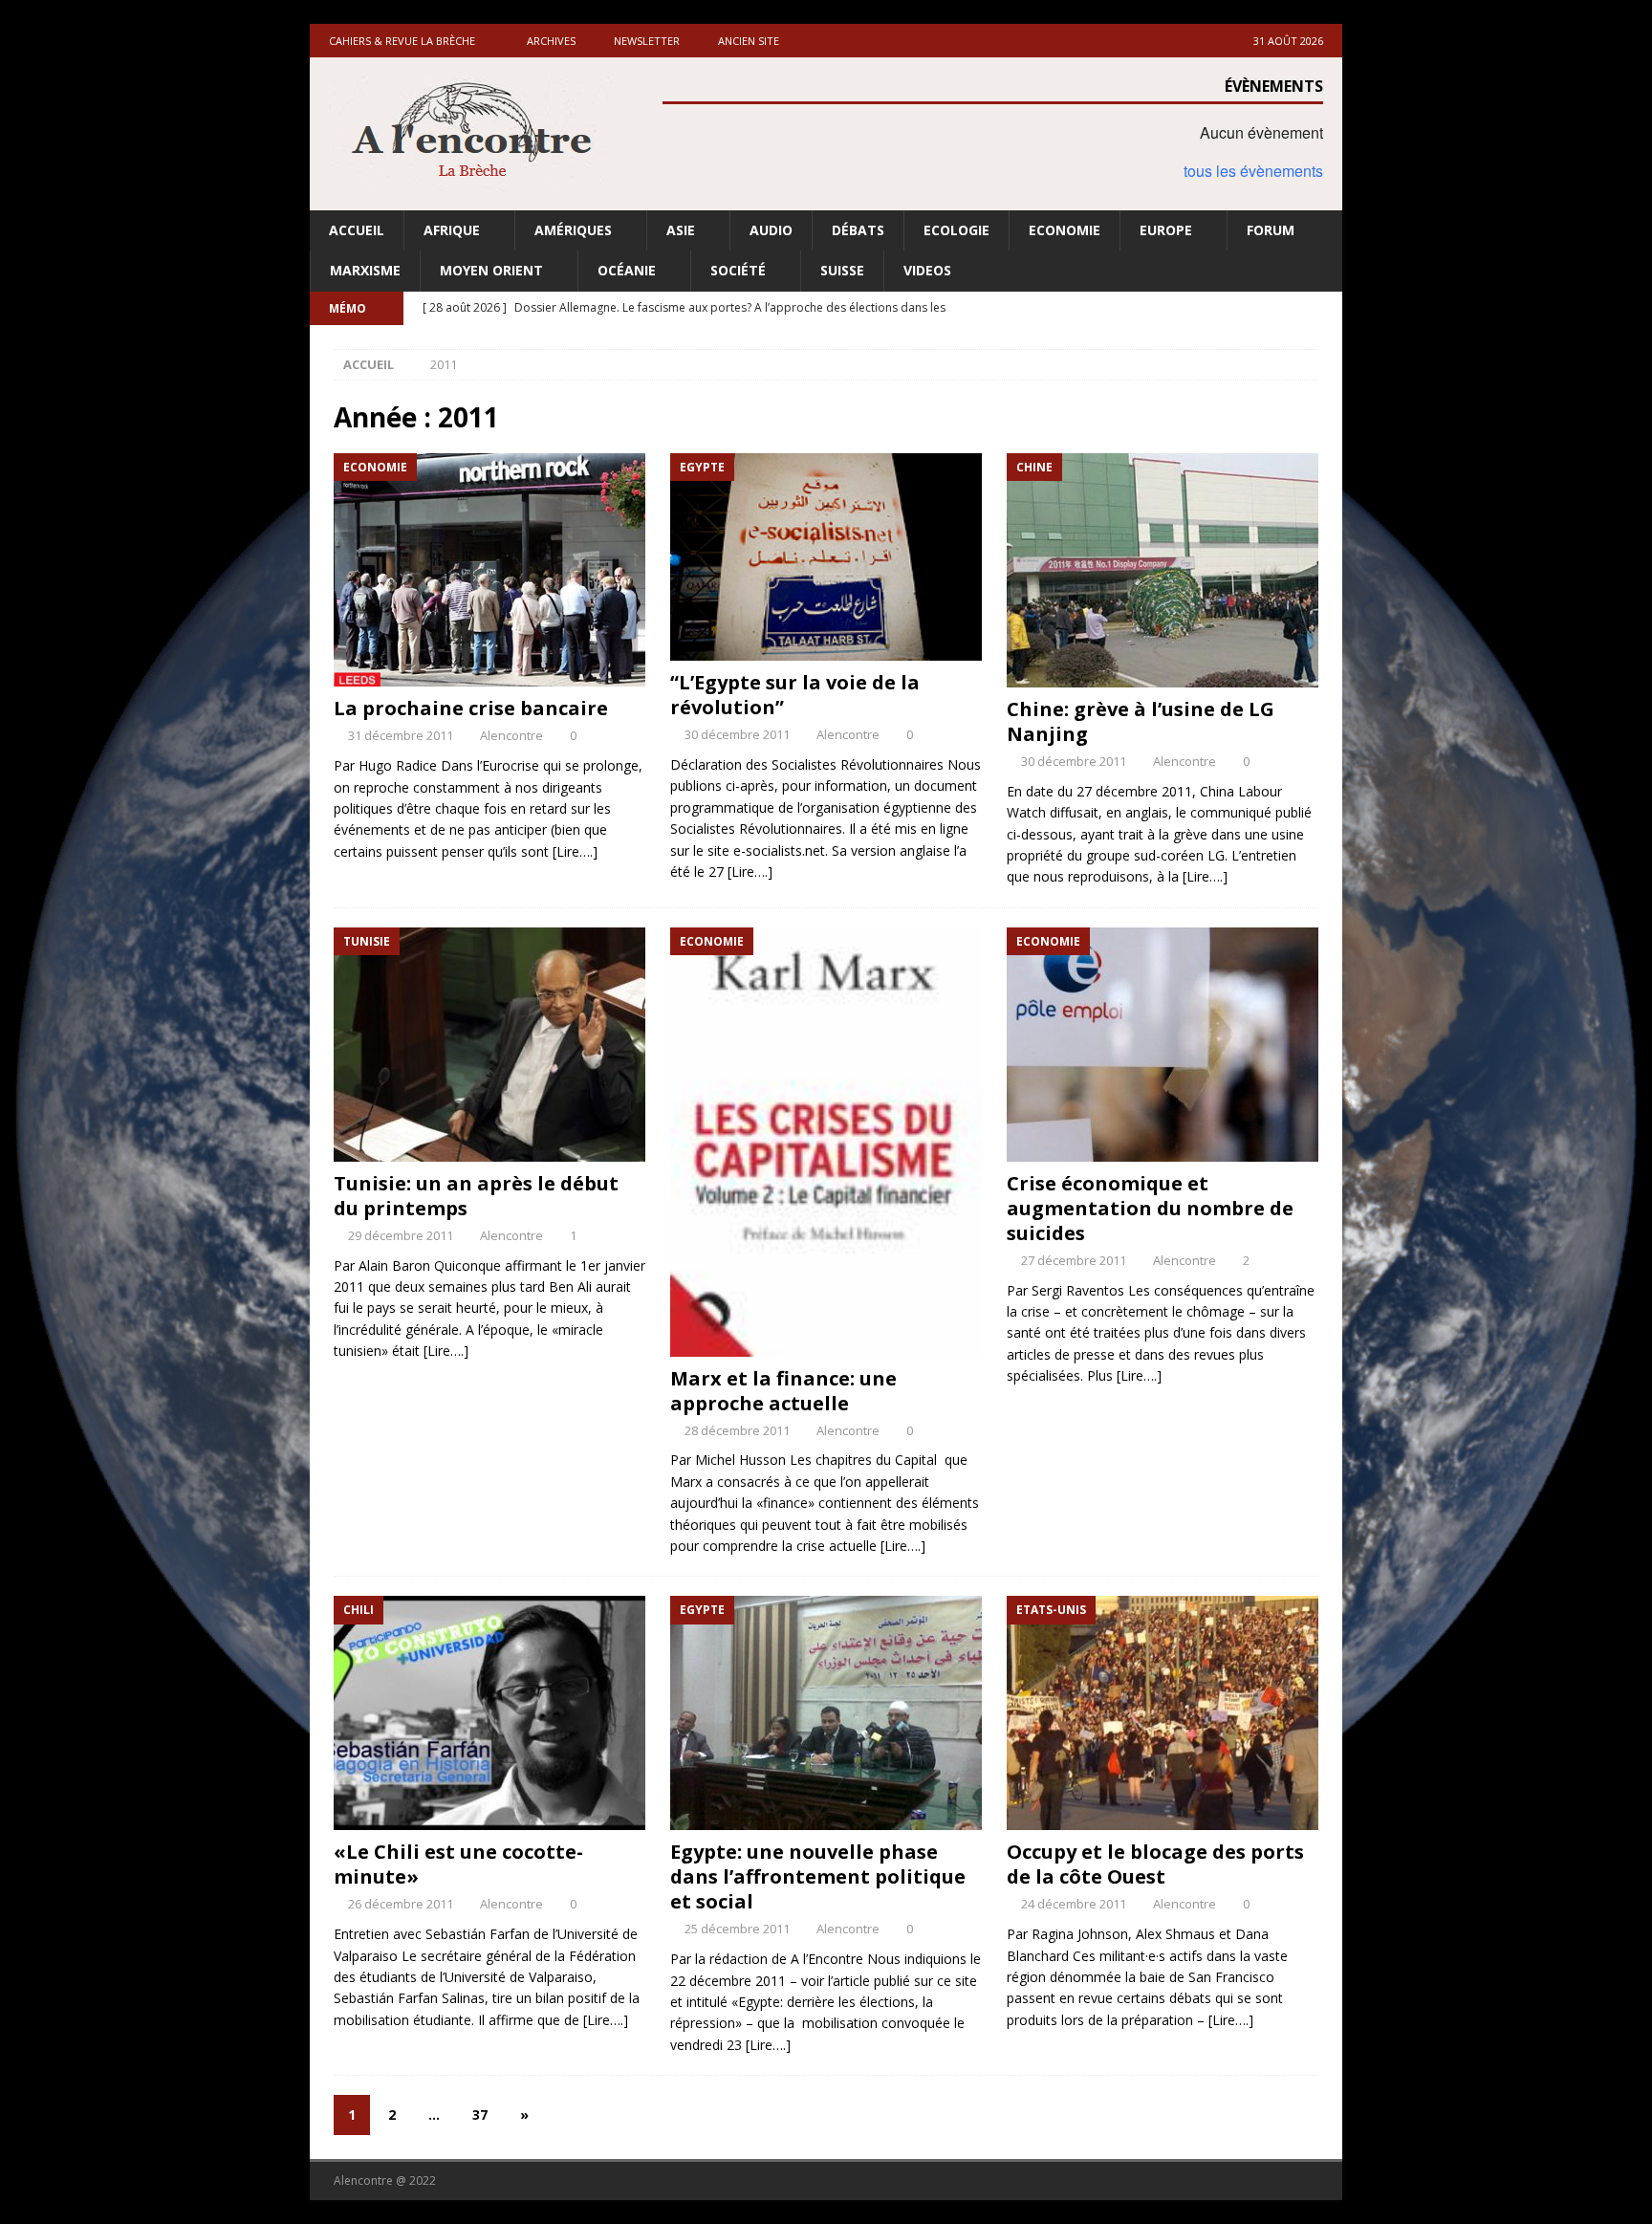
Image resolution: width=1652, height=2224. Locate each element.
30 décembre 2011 (737, 734)
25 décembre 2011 (737, 1929)
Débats (858, 230)
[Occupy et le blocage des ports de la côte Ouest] (1163, 1713)
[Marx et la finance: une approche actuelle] (826, 1142)
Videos (927, 270)
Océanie (627, 270)
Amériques (573, 230)
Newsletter (647, 41)
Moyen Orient (491, 270)
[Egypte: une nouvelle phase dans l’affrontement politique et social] (826, 1713)
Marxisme (365, 270)
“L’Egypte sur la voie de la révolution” (795, 695)
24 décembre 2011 (1074, 1904)
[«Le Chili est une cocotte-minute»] (489, 1713)
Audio (771, 230)
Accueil (357, 230)
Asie (681, 230)
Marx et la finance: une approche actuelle (783, 1391)
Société (738, 270)
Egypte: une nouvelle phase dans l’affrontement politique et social (818, 1876)
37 (480, 2115)
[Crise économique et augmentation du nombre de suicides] (1163, 1045)
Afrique (452, 230)
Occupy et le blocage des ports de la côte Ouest (1155, 1864)
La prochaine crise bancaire (471, 708)
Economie (1065, 230)
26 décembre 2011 (401, 1904)
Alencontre (511, 735)
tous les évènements (1253, 171)
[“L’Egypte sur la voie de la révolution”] (826, 557)
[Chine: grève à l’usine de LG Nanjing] (1163, 570)
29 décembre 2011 (401, 1235)
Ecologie (956, 230)
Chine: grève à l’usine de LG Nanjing (1141, 721)
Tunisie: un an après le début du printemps (476, 1196)
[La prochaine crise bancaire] (489, 570)
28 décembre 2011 (737, 1430)
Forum (1271, 230)
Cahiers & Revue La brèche (402, 41)
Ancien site (749, 41)
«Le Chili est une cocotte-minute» (458, 1864)
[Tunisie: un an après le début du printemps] (489, 1045)
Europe (1166, 230)
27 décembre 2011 (1074, 1260)
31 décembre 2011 (401, 735)
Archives (551, 41)
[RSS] (1326, 308)
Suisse (842, 270)
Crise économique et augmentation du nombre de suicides (1150, 1208)
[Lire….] (575, 851)
